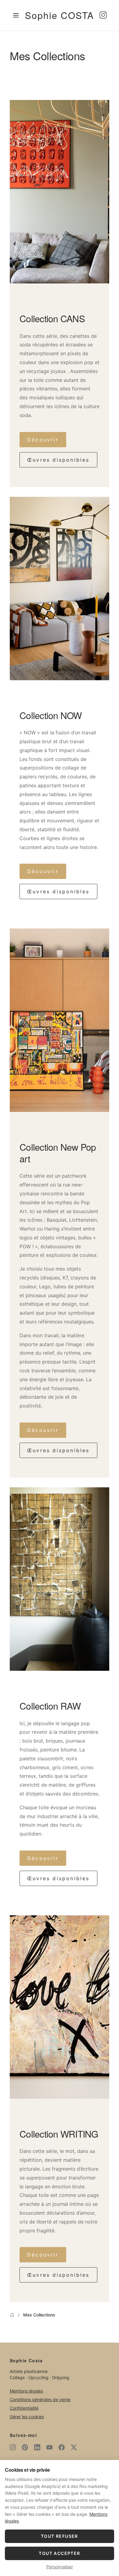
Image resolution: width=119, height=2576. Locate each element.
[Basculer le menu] (16, 15)
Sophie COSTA (60, 15)
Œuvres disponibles (58, 460)
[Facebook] (62, 2447)
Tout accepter (59, 2553)
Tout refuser (60, 2536)
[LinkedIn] (37, 2447)
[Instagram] (103, 15)
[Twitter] (74, 2447)
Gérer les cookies (27, 2417)
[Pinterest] (25, 2447)
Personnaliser (60, 2567)
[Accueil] (12, 2315)
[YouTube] (49, 2447)
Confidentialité (24, 2408)
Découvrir (43, 440)
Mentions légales (26, 2391)
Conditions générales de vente (40, 2399)
